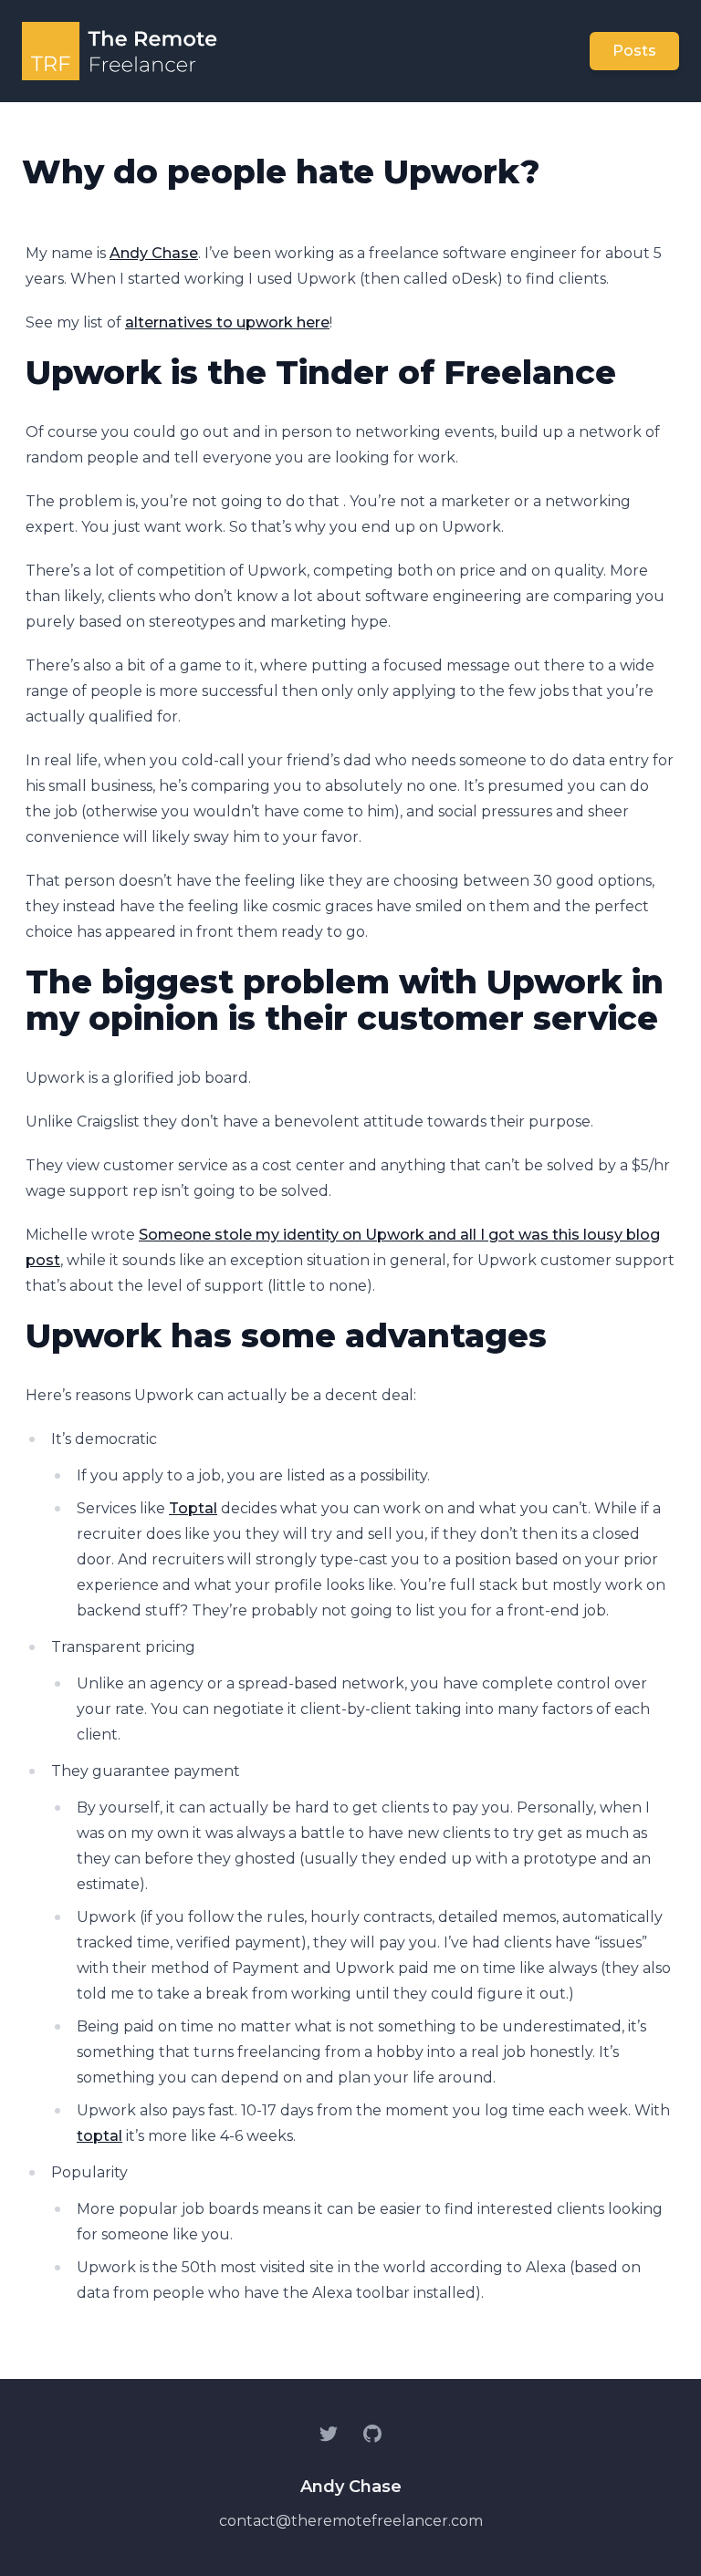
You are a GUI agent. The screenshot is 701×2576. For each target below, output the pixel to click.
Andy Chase (154, 253)
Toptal (193, 1508)
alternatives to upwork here (227, 322)
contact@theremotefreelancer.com (351, 2521)
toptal (99, 2136)
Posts (634, 51)
